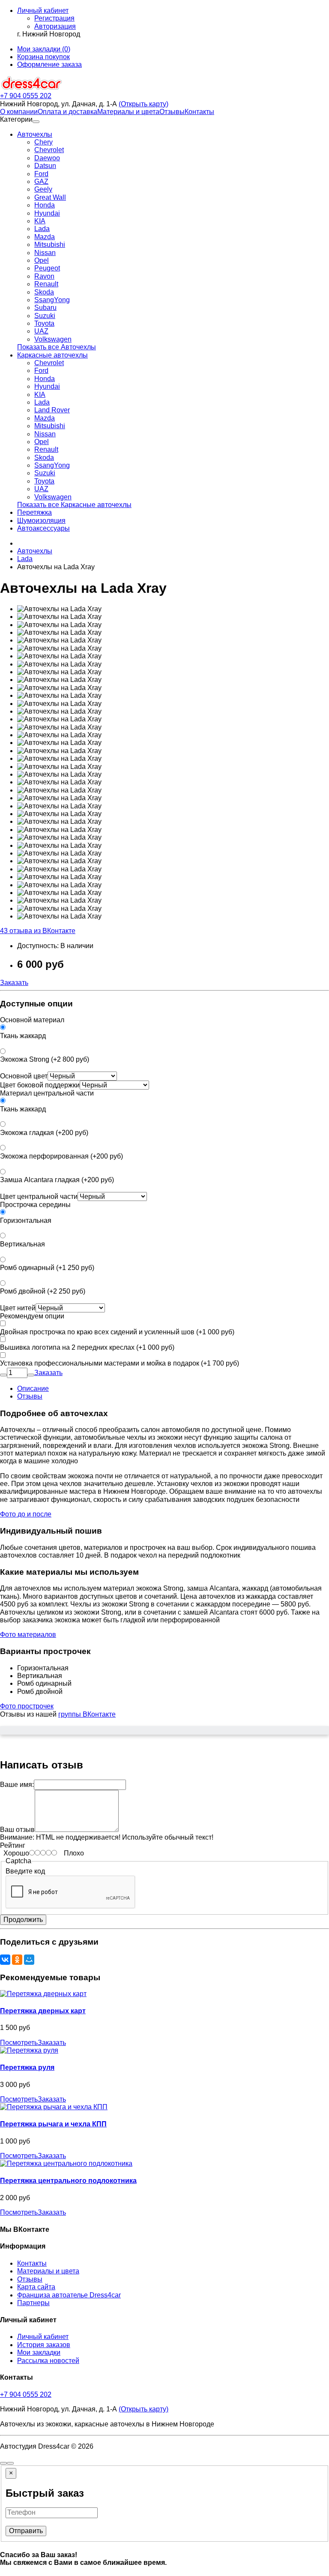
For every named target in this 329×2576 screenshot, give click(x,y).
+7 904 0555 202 (26, 2394)
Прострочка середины (35, 1205)
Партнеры (33, 2303)
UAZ (41, 331)
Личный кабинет (43, 2337)
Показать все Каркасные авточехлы (74, 505)
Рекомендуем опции (32, 1316)
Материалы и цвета (128, 112)
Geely (43, 189)
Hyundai (47, 213)
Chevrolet (49, 150)
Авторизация (55, 26)
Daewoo (47, 158)
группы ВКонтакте (87, 1714)
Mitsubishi (50, 245)
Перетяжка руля (27, 2067)
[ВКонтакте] (5, 1960)
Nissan (45, 253)
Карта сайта (36, 2287)
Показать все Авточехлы (57, 347)
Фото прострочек (27, 1706)
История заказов (44, 2345)
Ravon (44, 276)
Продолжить (23, 1920)
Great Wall (50, 197)
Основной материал (32, 1020)
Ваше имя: (17, 1785)
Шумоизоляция (41, 521)
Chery (43, 142)
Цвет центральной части (39, 1196)
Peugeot (47, 268)
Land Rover (52, 410)
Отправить (26, 2531)
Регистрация (54, 18)
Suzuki (45, 316)
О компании (19, 112)
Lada (42, 229)
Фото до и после (26, 1514)
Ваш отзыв (17, 1830)
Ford (41, 174)
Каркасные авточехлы (52, 355)
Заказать (14, 983)
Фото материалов (28, 1635)
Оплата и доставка (67, 112)
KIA (40, 221)
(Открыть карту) (144, 104)
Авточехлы (35, 134)
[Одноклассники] (17, 1960)
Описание (33, 1389)
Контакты (199, 112)
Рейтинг (13, 1845)
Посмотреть (19, 2043)
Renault (46, 284)
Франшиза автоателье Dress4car (69, 2295)
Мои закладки (39, 2352)
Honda (45, 205)
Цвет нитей (18, 1308)
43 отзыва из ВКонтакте (38, 931)
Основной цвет (24, 1076)
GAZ (41, 182)
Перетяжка (34, 512)
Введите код (25, 1871)
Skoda (44, 292)
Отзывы (172, 112)
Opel (42, 260)
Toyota (44, 323)
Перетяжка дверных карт (43, 2011)
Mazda (45, 237)
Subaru (45, 308)
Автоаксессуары (43, 528)
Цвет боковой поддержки (40, 1085)
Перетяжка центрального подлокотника (68, 2181)
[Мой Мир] (29, 1960)
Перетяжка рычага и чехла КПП (53, 2124)
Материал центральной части (47, 1093)
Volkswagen (53, 339)
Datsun (45, 166)
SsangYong (52, 300)
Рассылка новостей (48, 2361)
